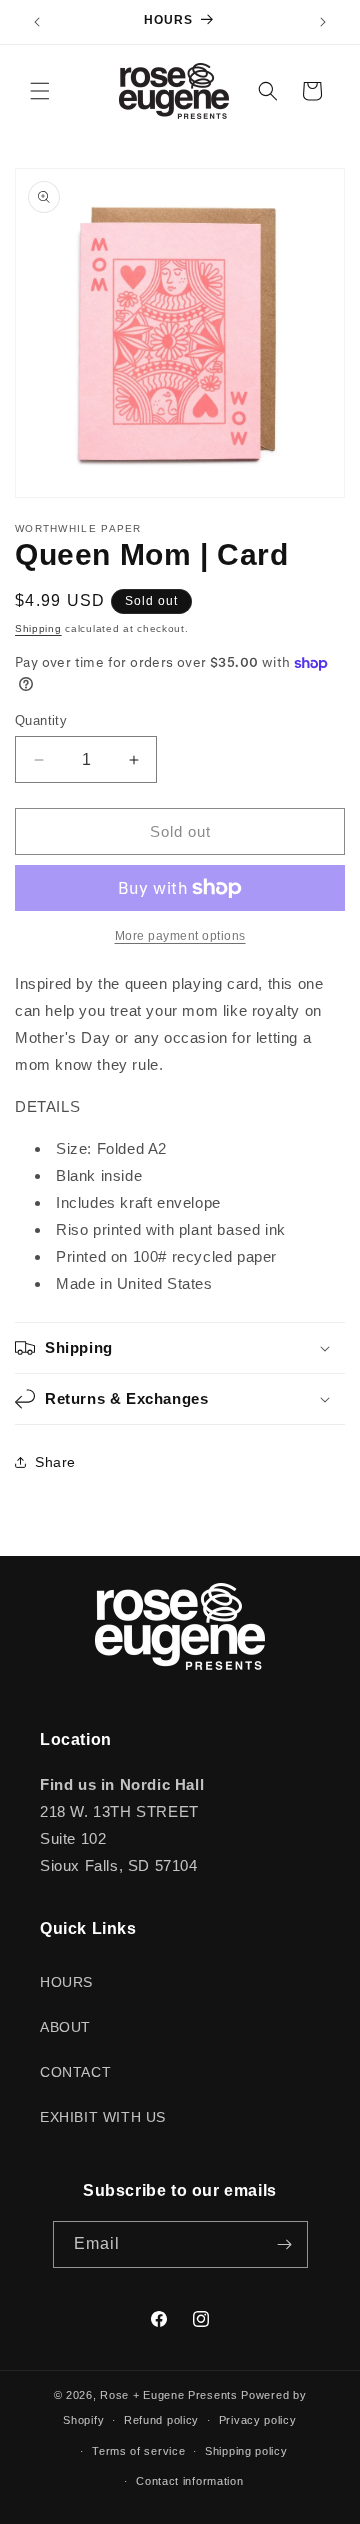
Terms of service (138, 2451)
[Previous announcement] (37, 22)
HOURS (66, 1982)
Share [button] (55, 1462)
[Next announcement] (323, 22)
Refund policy (161, 2420)
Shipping (38, 628)
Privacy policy (258, 2420)
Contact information (189, 2481)
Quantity (41, 720)
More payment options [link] (180, 936)
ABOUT (65, 2027)
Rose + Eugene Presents (168, 2395)
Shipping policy (246, 2451)
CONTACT (75, 2072)
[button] (40, 91)
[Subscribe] (285, 2244)
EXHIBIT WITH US (103, 2117)
